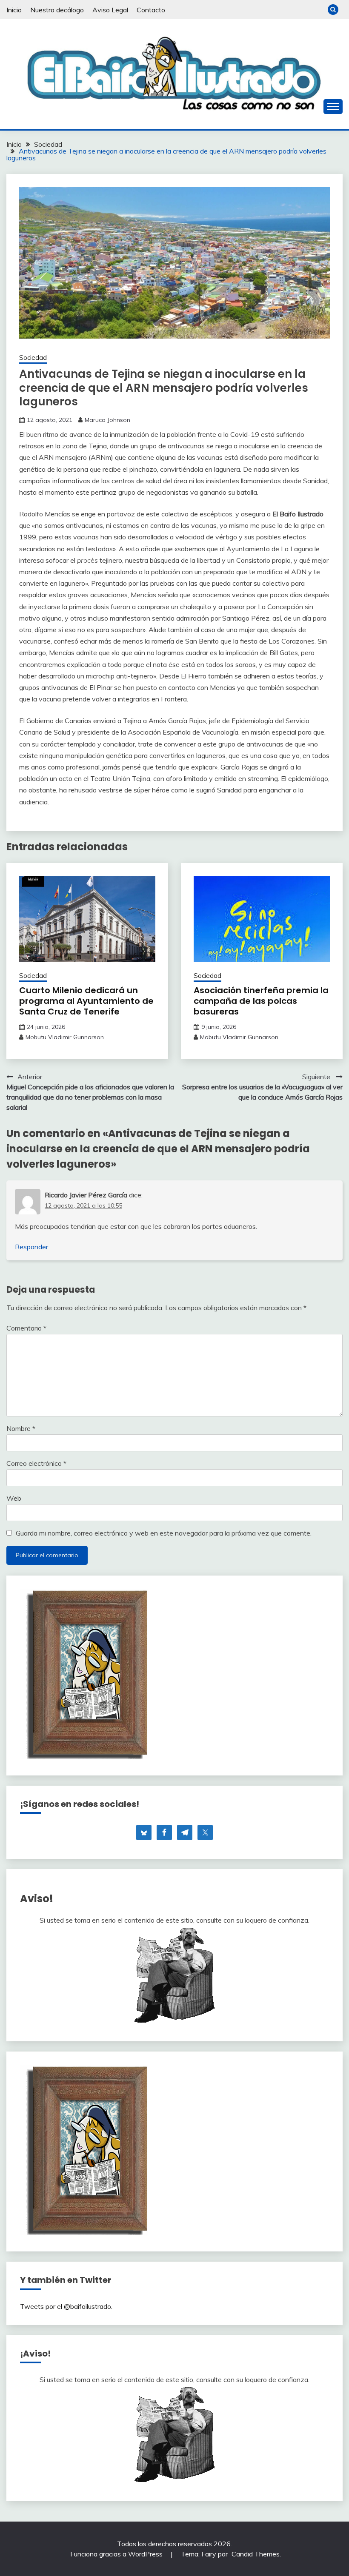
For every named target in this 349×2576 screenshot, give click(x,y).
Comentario (26, 1328)
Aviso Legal (110, 10)
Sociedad (33, 358)
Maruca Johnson (107, 420)
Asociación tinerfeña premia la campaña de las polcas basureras (261, 1001)
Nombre (21, 1428)
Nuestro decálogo (57, 10)
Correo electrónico (36, 1463)
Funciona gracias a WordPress (117, 2554)
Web (14, 1498)
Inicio (14, 10)
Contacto (151, 10)
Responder (31, 1247)
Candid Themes (256, 2554)
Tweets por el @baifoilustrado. (66, 2306)
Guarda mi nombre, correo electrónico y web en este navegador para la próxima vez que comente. (164, 1533)
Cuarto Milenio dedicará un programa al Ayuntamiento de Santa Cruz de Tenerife (86, 1001)
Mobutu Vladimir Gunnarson (65, 1037)
